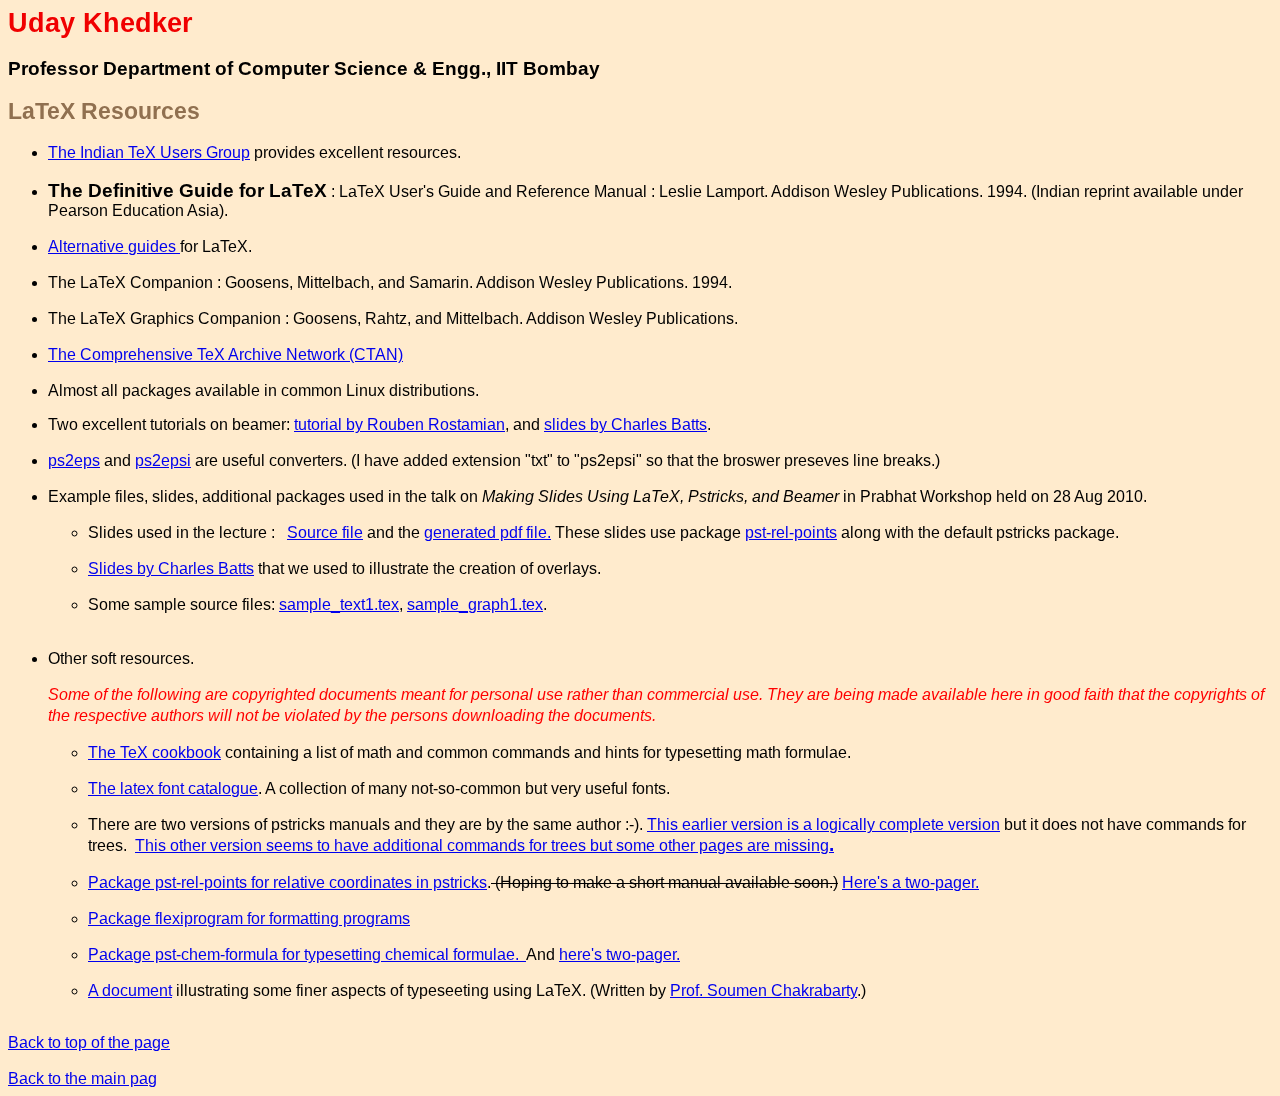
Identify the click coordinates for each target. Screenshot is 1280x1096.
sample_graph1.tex (475, 604)
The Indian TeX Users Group (149, 152)
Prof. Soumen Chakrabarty (763, 990)
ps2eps (74, 460)
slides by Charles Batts (625, 424)
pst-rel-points (791, 532)
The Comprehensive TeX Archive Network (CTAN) (225, 354)
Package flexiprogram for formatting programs (249, 918)
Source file (325, 532)
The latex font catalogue (173, 788)
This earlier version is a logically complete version (823, 824)
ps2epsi (163, 460)
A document (130, 990)
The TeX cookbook (154, 752)
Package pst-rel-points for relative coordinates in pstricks (287, 882)
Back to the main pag (82, 1078)
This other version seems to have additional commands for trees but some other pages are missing (484, 845)
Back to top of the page (89, 1042)
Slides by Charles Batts (171, 568)
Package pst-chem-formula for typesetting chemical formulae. (307, 954)
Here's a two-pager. (910, 882)
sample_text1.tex (339, 604)
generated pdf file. (487, 532)
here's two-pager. (619, 954)
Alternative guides (114, 246)
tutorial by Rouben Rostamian (399, 424)
